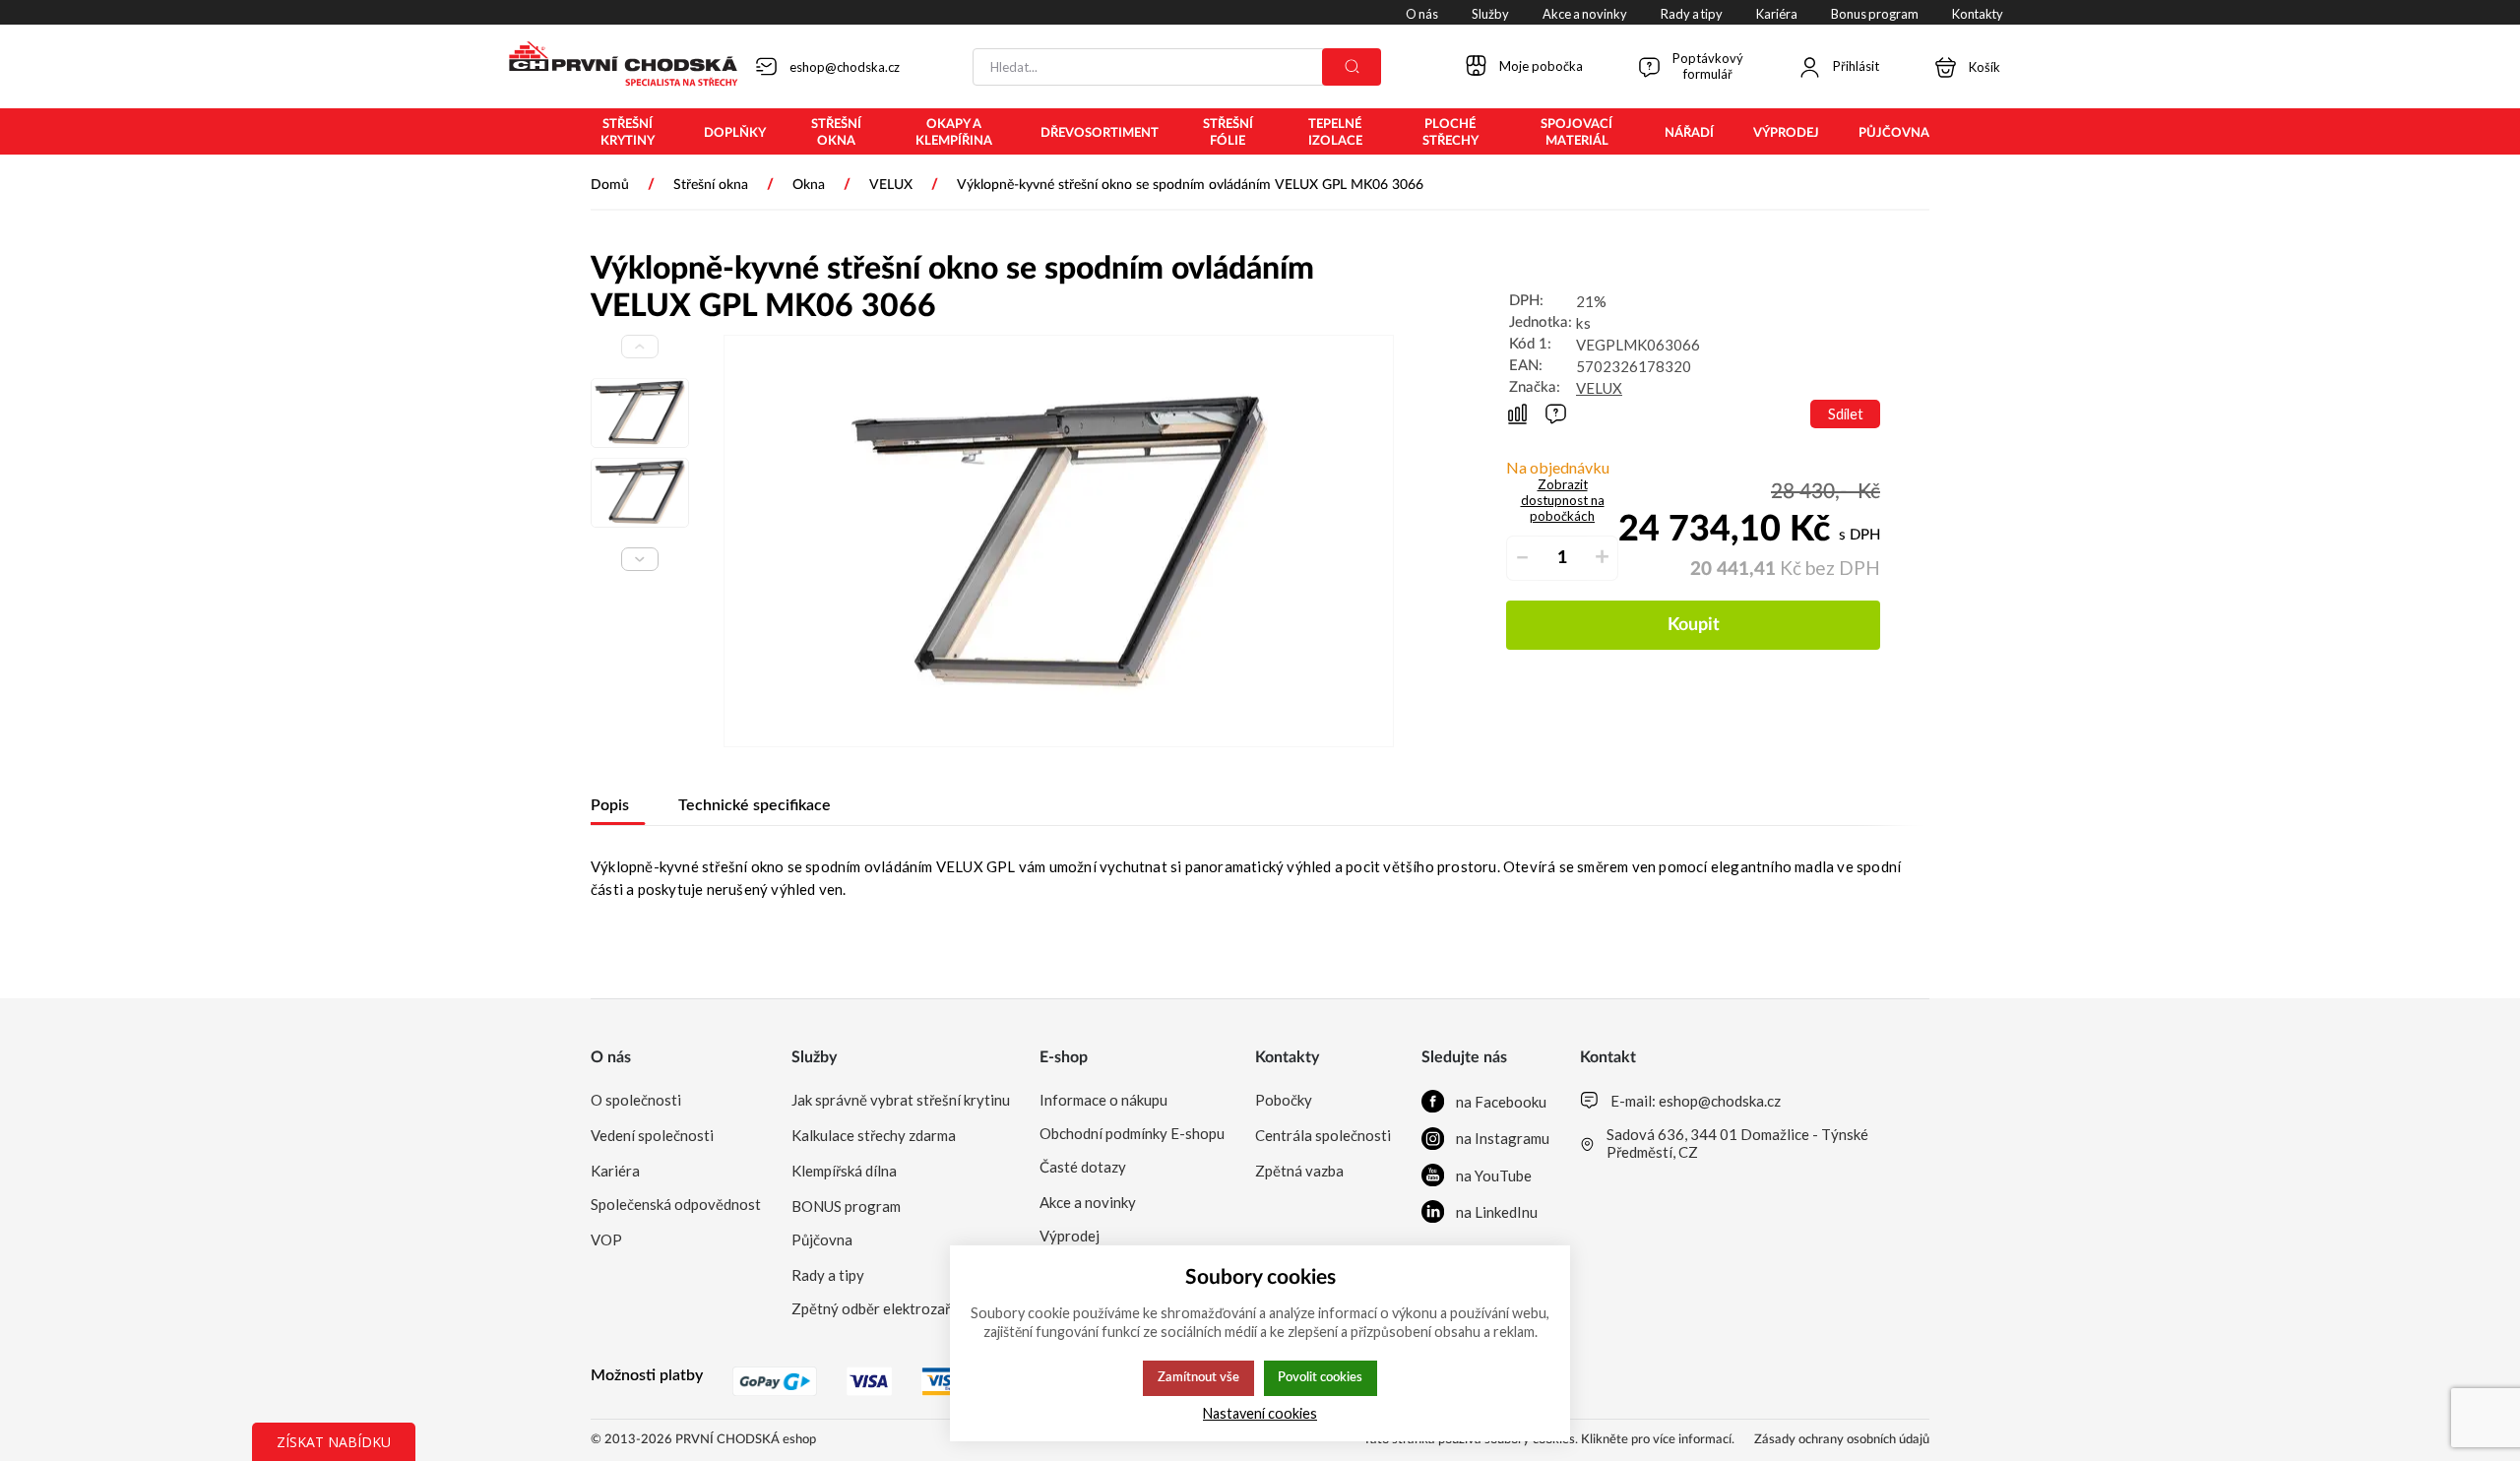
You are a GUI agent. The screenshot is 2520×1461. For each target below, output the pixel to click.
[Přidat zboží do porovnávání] (1517, 414)
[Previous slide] (640, 347)
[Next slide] (640, 559)
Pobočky (1284, 1100)
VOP (606, 1239)
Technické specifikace (755, 805)
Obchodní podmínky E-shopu (1132, 1133)
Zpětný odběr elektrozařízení (886, 1308)
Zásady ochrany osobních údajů (1842, 1440)
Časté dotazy (1083, 1167)
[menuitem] (628, 133)
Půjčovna (822, 1239)
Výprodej (1070, 1236)
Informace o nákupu (1103, 1100)
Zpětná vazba (1299, 1171)
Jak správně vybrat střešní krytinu (901, 1100)
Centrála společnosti (1323, 1135)
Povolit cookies (1320, 1377)
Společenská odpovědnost (676, 1204)
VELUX (1599, 388)
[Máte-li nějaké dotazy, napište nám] (1556, 414)
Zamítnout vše (1198, 1377)
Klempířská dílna (844, 1171)
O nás (611, 1057)
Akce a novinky (1088, 1202)
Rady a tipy (828, 1275)
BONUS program (846, 1206)
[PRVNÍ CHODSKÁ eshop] (615, 66)
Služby (814, 1057)
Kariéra (615, 1171)
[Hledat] (1352, 67)
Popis (610, 805)
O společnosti (636, 1100)
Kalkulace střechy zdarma (874, 1135)
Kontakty (1287, 1057)
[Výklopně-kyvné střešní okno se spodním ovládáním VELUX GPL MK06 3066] (1059, 541)
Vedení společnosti (652, 1135)
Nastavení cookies (1260, 1413)
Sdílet (1846, 414)
